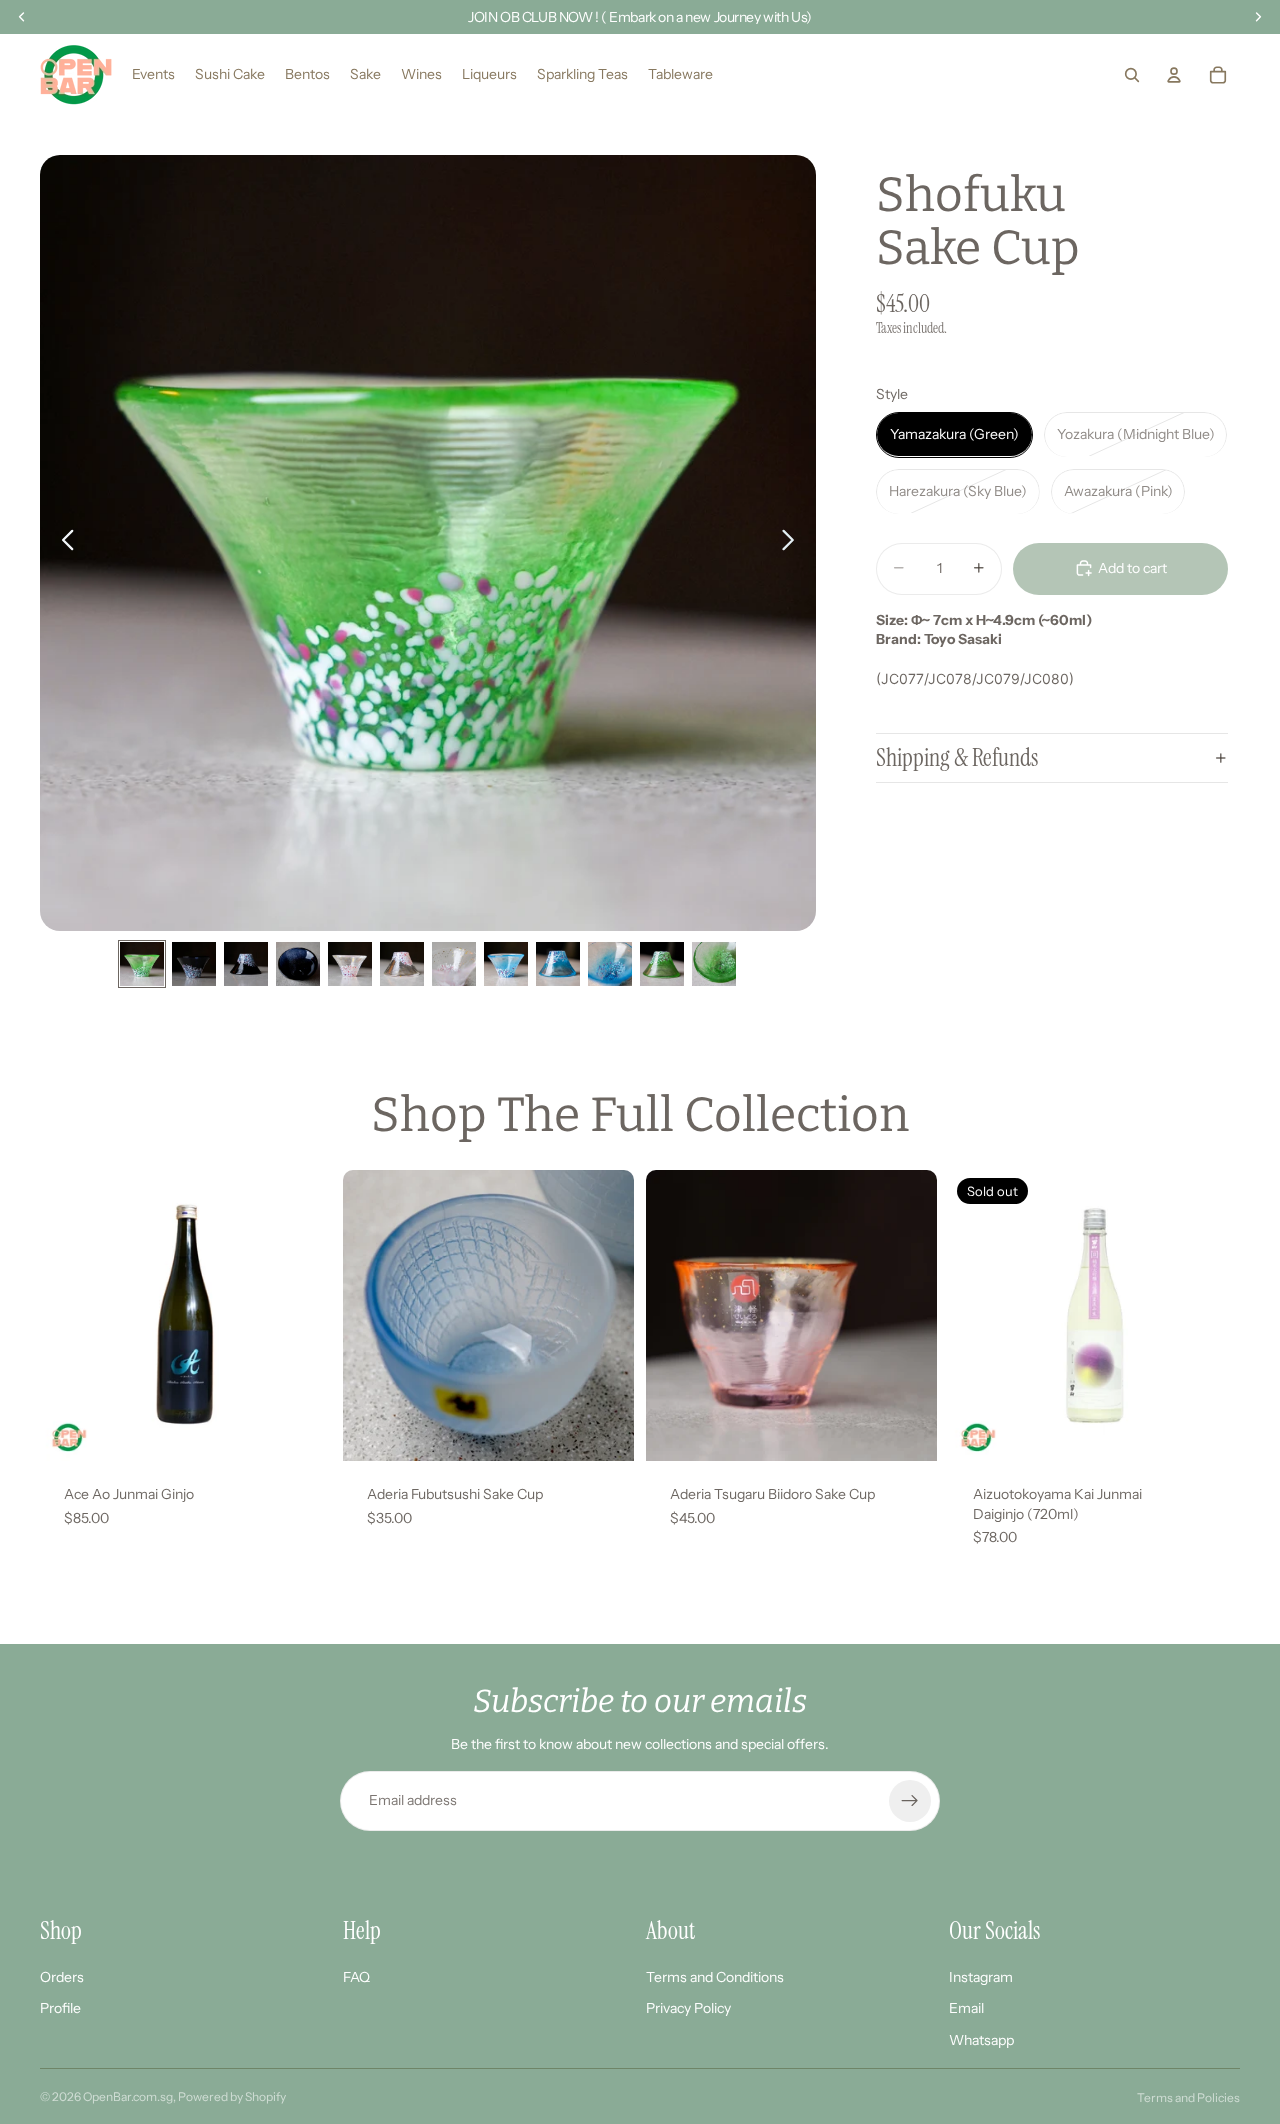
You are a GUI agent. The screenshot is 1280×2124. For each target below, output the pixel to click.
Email (966, 2008)
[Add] (300, 1430)
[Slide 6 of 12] (402, 964)
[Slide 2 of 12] (194, 964)
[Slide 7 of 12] (454, 964)
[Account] (1174, 75)
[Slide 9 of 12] (558, 964)
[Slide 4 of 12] (298, 964)
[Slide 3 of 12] (246, 964)
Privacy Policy (688, 2008)
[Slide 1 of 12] (142, 964)
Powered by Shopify (232, 2096)
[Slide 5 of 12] (350, 964)
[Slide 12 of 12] (714, 964)
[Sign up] (910, 1801)
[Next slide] (793, 543)
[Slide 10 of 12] (610, 964)
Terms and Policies (1188, 2097)
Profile (60, 2008)
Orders (62, 1977)
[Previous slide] (62, 543)
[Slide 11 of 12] (662, 964)
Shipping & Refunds (957, 756)
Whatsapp (981, 2040)
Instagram (981, 1977)
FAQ (356, 1977)
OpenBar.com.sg (128, 2096)
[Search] (1132, 75)
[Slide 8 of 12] (506, 964)
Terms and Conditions (715, 1977)
